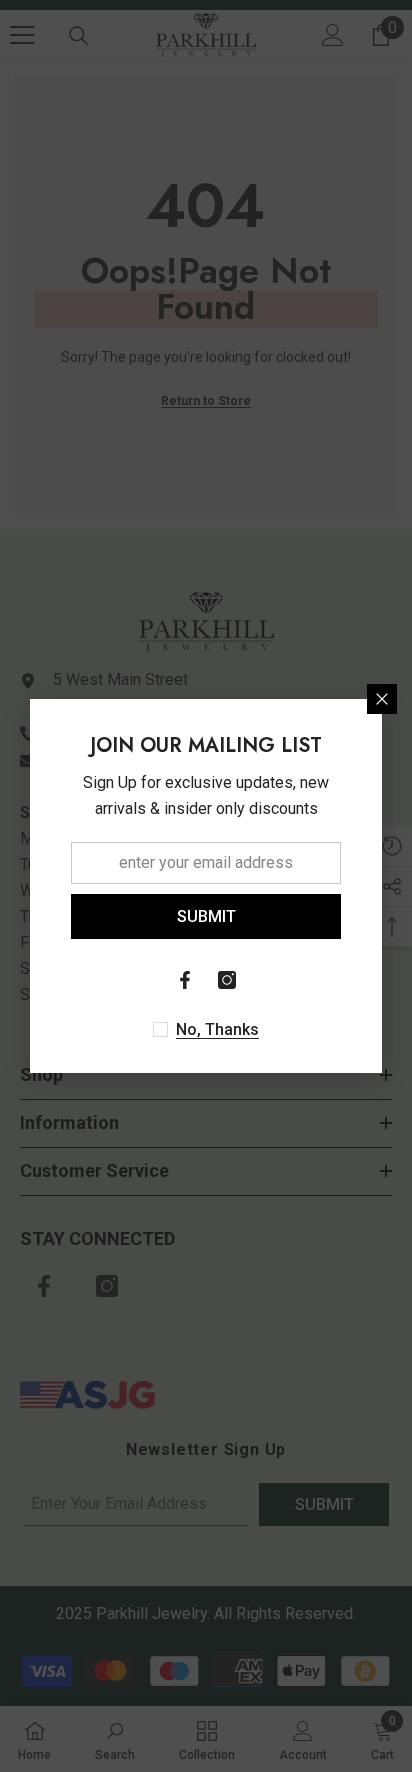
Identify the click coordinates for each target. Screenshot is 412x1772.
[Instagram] (227, 980)
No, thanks (217, 1029)
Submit (206, 916)
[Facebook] (185, 980)
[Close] (382, 699)
